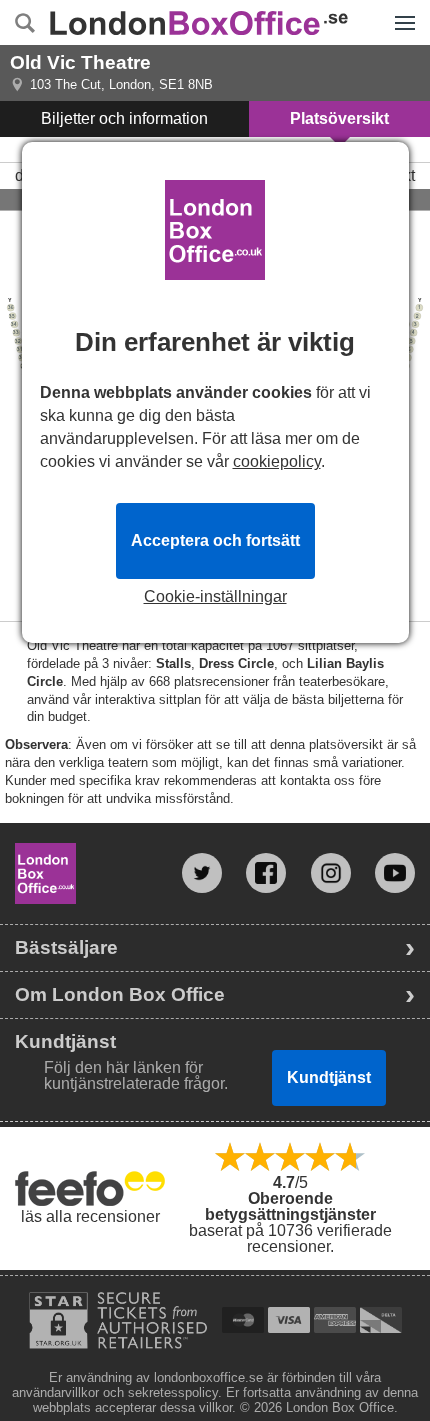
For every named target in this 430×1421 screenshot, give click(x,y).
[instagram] (331, 873)
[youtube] (395, 873)
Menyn (404, 8)
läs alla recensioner (90, 1216)
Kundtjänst (329, 1077)
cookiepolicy (277, 461)
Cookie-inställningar (215, 597)
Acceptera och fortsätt (215, 540)
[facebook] (266, 873)
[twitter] (202, 873)
